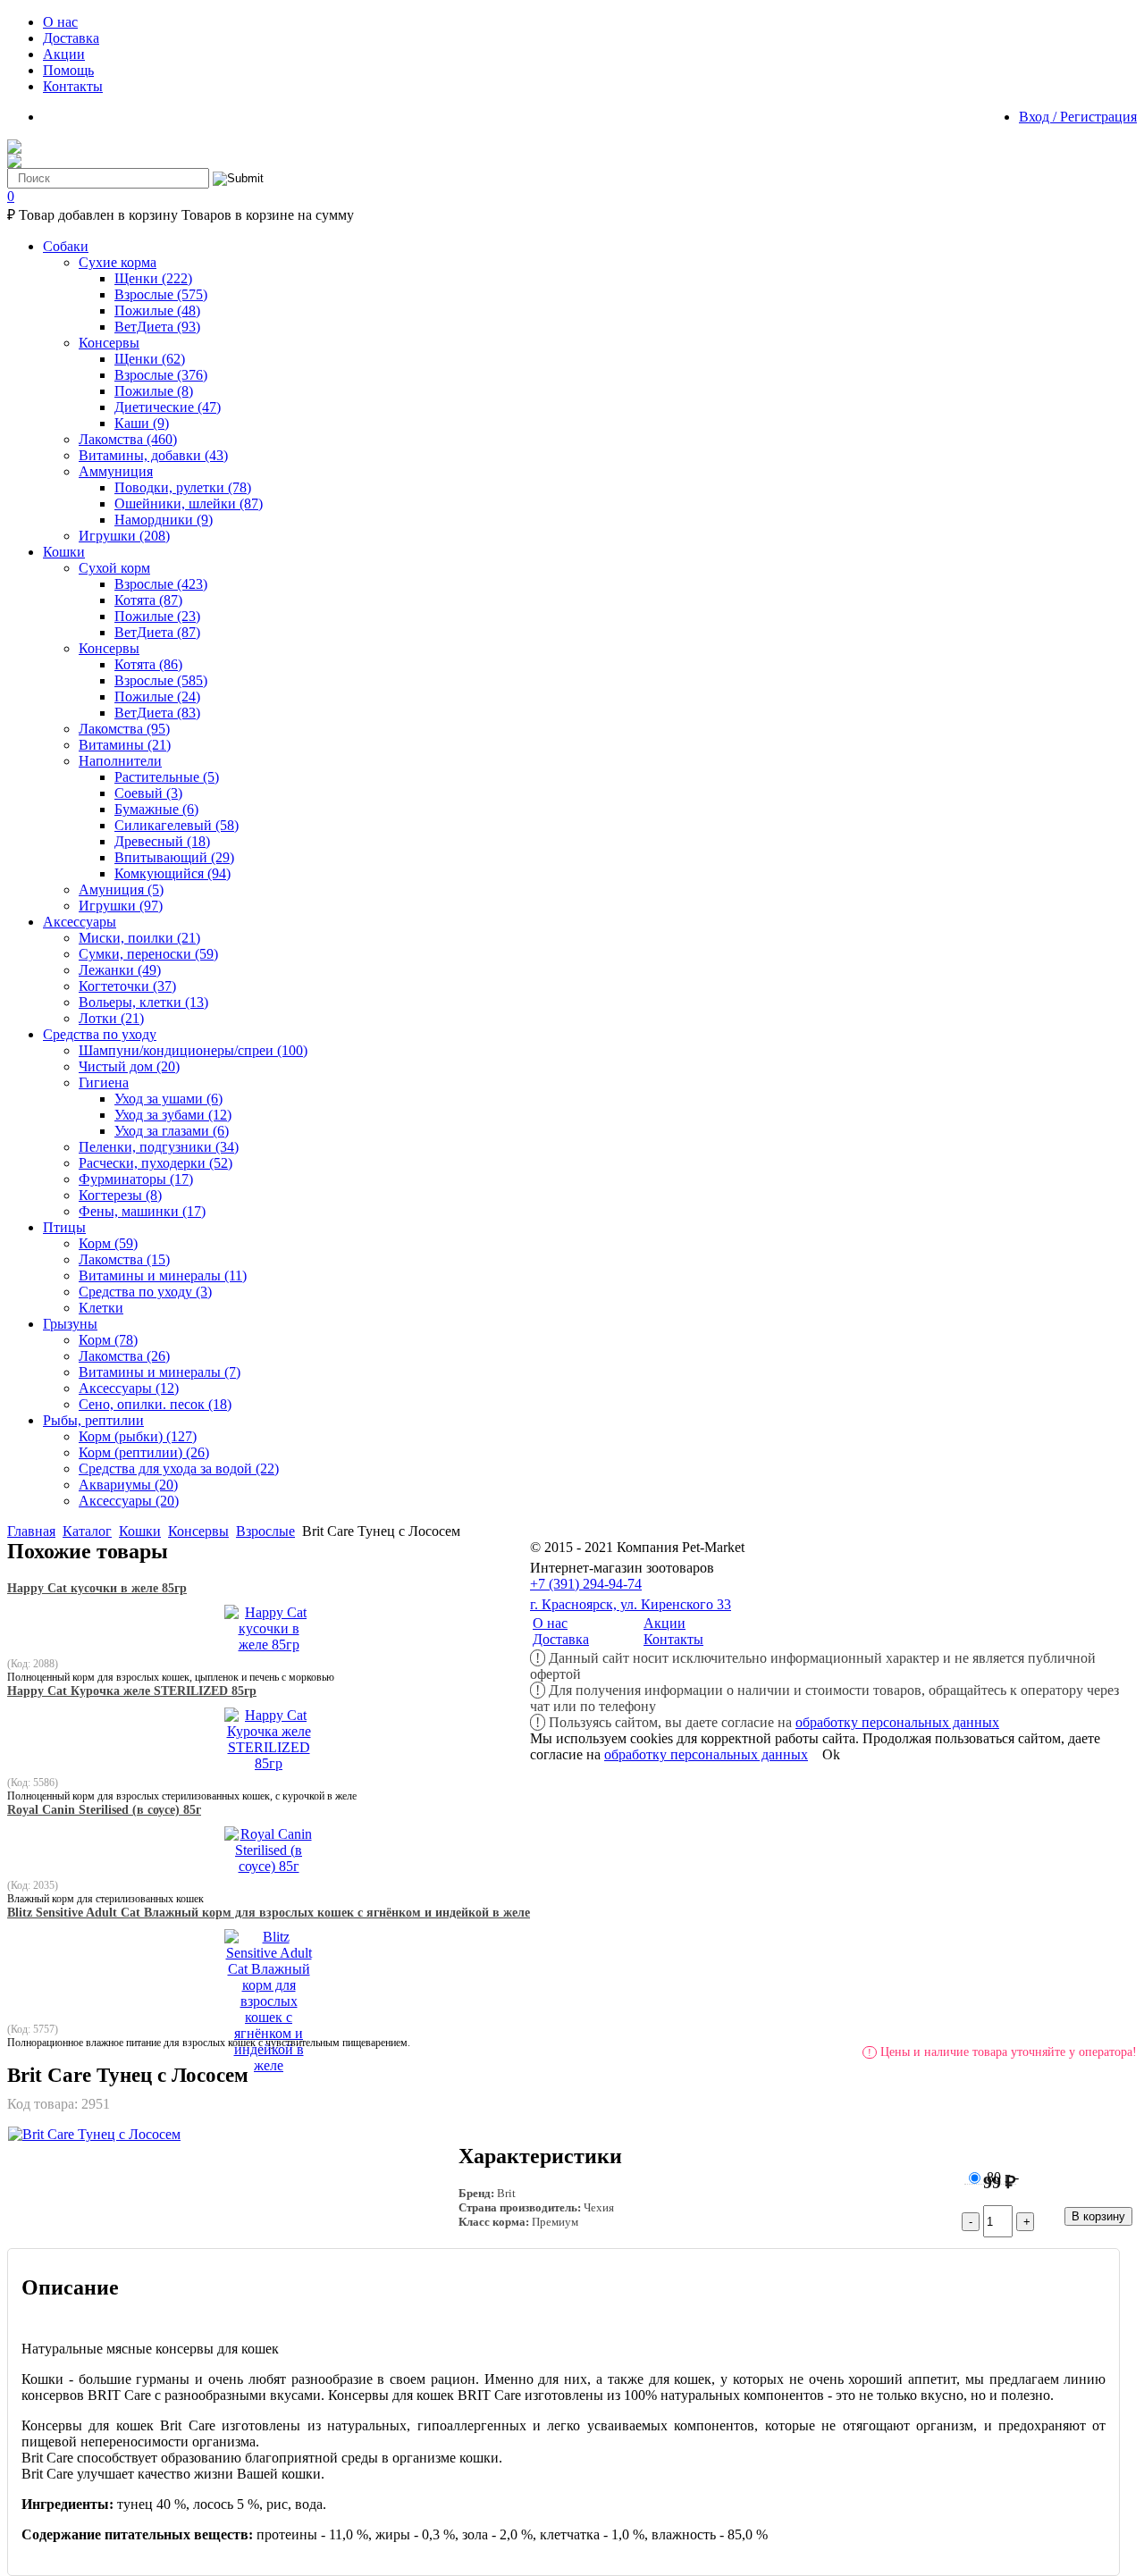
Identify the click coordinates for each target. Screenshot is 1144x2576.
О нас (550, 1623)
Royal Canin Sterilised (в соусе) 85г (104, 1810)
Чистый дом (129, 1066)
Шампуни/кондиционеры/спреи (193, 1050)
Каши (142, 423)
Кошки (140, 1531)
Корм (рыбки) (138, 1436)
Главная (31, 1531)
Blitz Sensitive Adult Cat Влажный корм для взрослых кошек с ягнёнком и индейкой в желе (269, 1913)
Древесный (162, 841)
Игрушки (124, 536)
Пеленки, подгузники (159, 1147)
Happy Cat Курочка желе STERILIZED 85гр (132, 1691)
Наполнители (120, 761)
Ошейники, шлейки (189, 503)
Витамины (125, 745)
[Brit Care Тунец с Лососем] (94, 2134)
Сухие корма (118, 262)
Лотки (111, 1018)
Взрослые (161, 294)
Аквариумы (128, 1485)
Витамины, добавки (153, 455)
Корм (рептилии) (144, 1452)
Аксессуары (129, 1388)
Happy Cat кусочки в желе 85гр (97, 1588)
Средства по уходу (145, 1292)
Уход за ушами (168, 1099)
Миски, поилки (139, 938)
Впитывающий (174, 857)
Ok (831, 1754)
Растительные (167, 777)
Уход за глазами (172, 1131)
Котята (148, 600)
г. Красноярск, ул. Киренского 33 (631, 1604)
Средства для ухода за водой (179, 1468)
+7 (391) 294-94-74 (586, 1584)
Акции (665, 1623)
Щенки (153, 278)
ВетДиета (157, 327)
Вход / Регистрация (1078, 117)
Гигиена (104, 1082)
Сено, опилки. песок (155, 1404)
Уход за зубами (173, 1115)
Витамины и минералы (163, 1275)
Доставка (561, 1639)
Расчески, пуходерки (156, 1163)
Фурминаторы (136, 1179)
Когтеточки (127, 986)
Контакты (673, 1639)
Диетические (168, 407)
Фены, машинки (142, 1211)
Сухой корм (114, 568)
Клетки (101, 1308)
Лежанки (120, 970)
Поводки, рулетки (183, 487)
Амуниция (121, 889)
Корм (108, 1243)
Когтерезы (120, 1195)
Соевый (148, 793)
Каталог (87, 1531)
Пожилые (157, 310)
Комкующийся (172, 873)
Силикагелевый (177, 825)
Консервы (109, 343)
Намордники (164, 520)
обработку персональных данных (897, 1722)
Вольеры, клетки (143, 1002)
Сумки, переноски (148, 954)
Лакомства (128, 439)
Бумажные (156, 809)
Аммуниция (116, 471)
